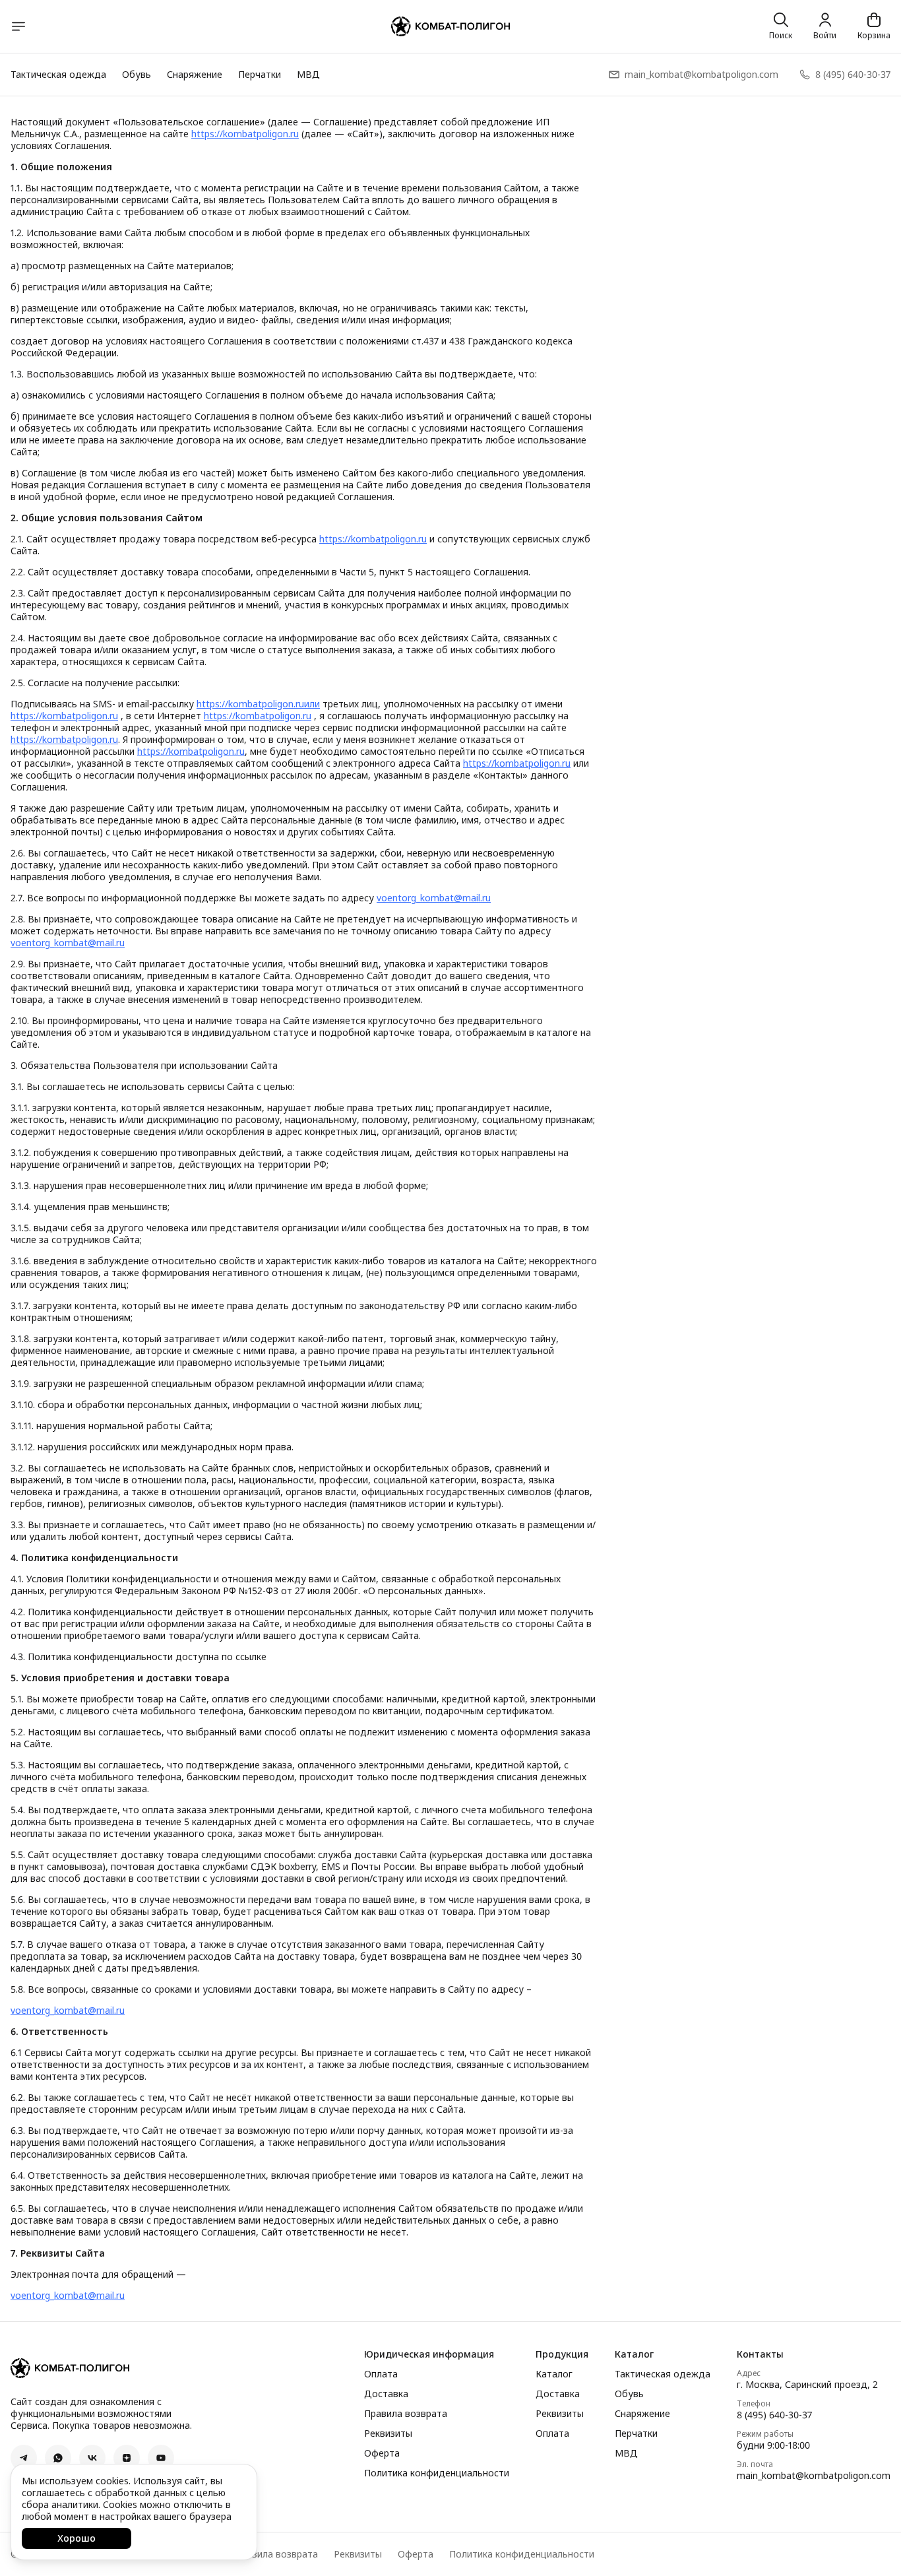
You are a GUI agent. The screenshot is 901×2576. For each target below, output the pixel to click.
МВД (308, 74)
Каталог (554, 2374)
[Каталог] (18, 26)
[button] (24, 2458)
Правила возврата (406, 2414)
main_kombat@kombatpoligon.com (814, 2476)
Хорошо (77, 2538)
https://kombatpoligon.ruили (258, 704)
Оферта (382, 2453)
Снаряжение (195, 74)
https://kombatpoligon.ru (245, 134)
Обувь (137, 74)
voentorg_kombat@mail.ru (434, 898)
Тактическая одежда (58, 74)
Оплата (381, 2374)
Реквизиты (388, 2433)
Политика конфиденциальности (437, 2473)
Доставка (386, 2394)
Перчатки (260, 74)
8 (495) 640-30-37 (774, 2415)
